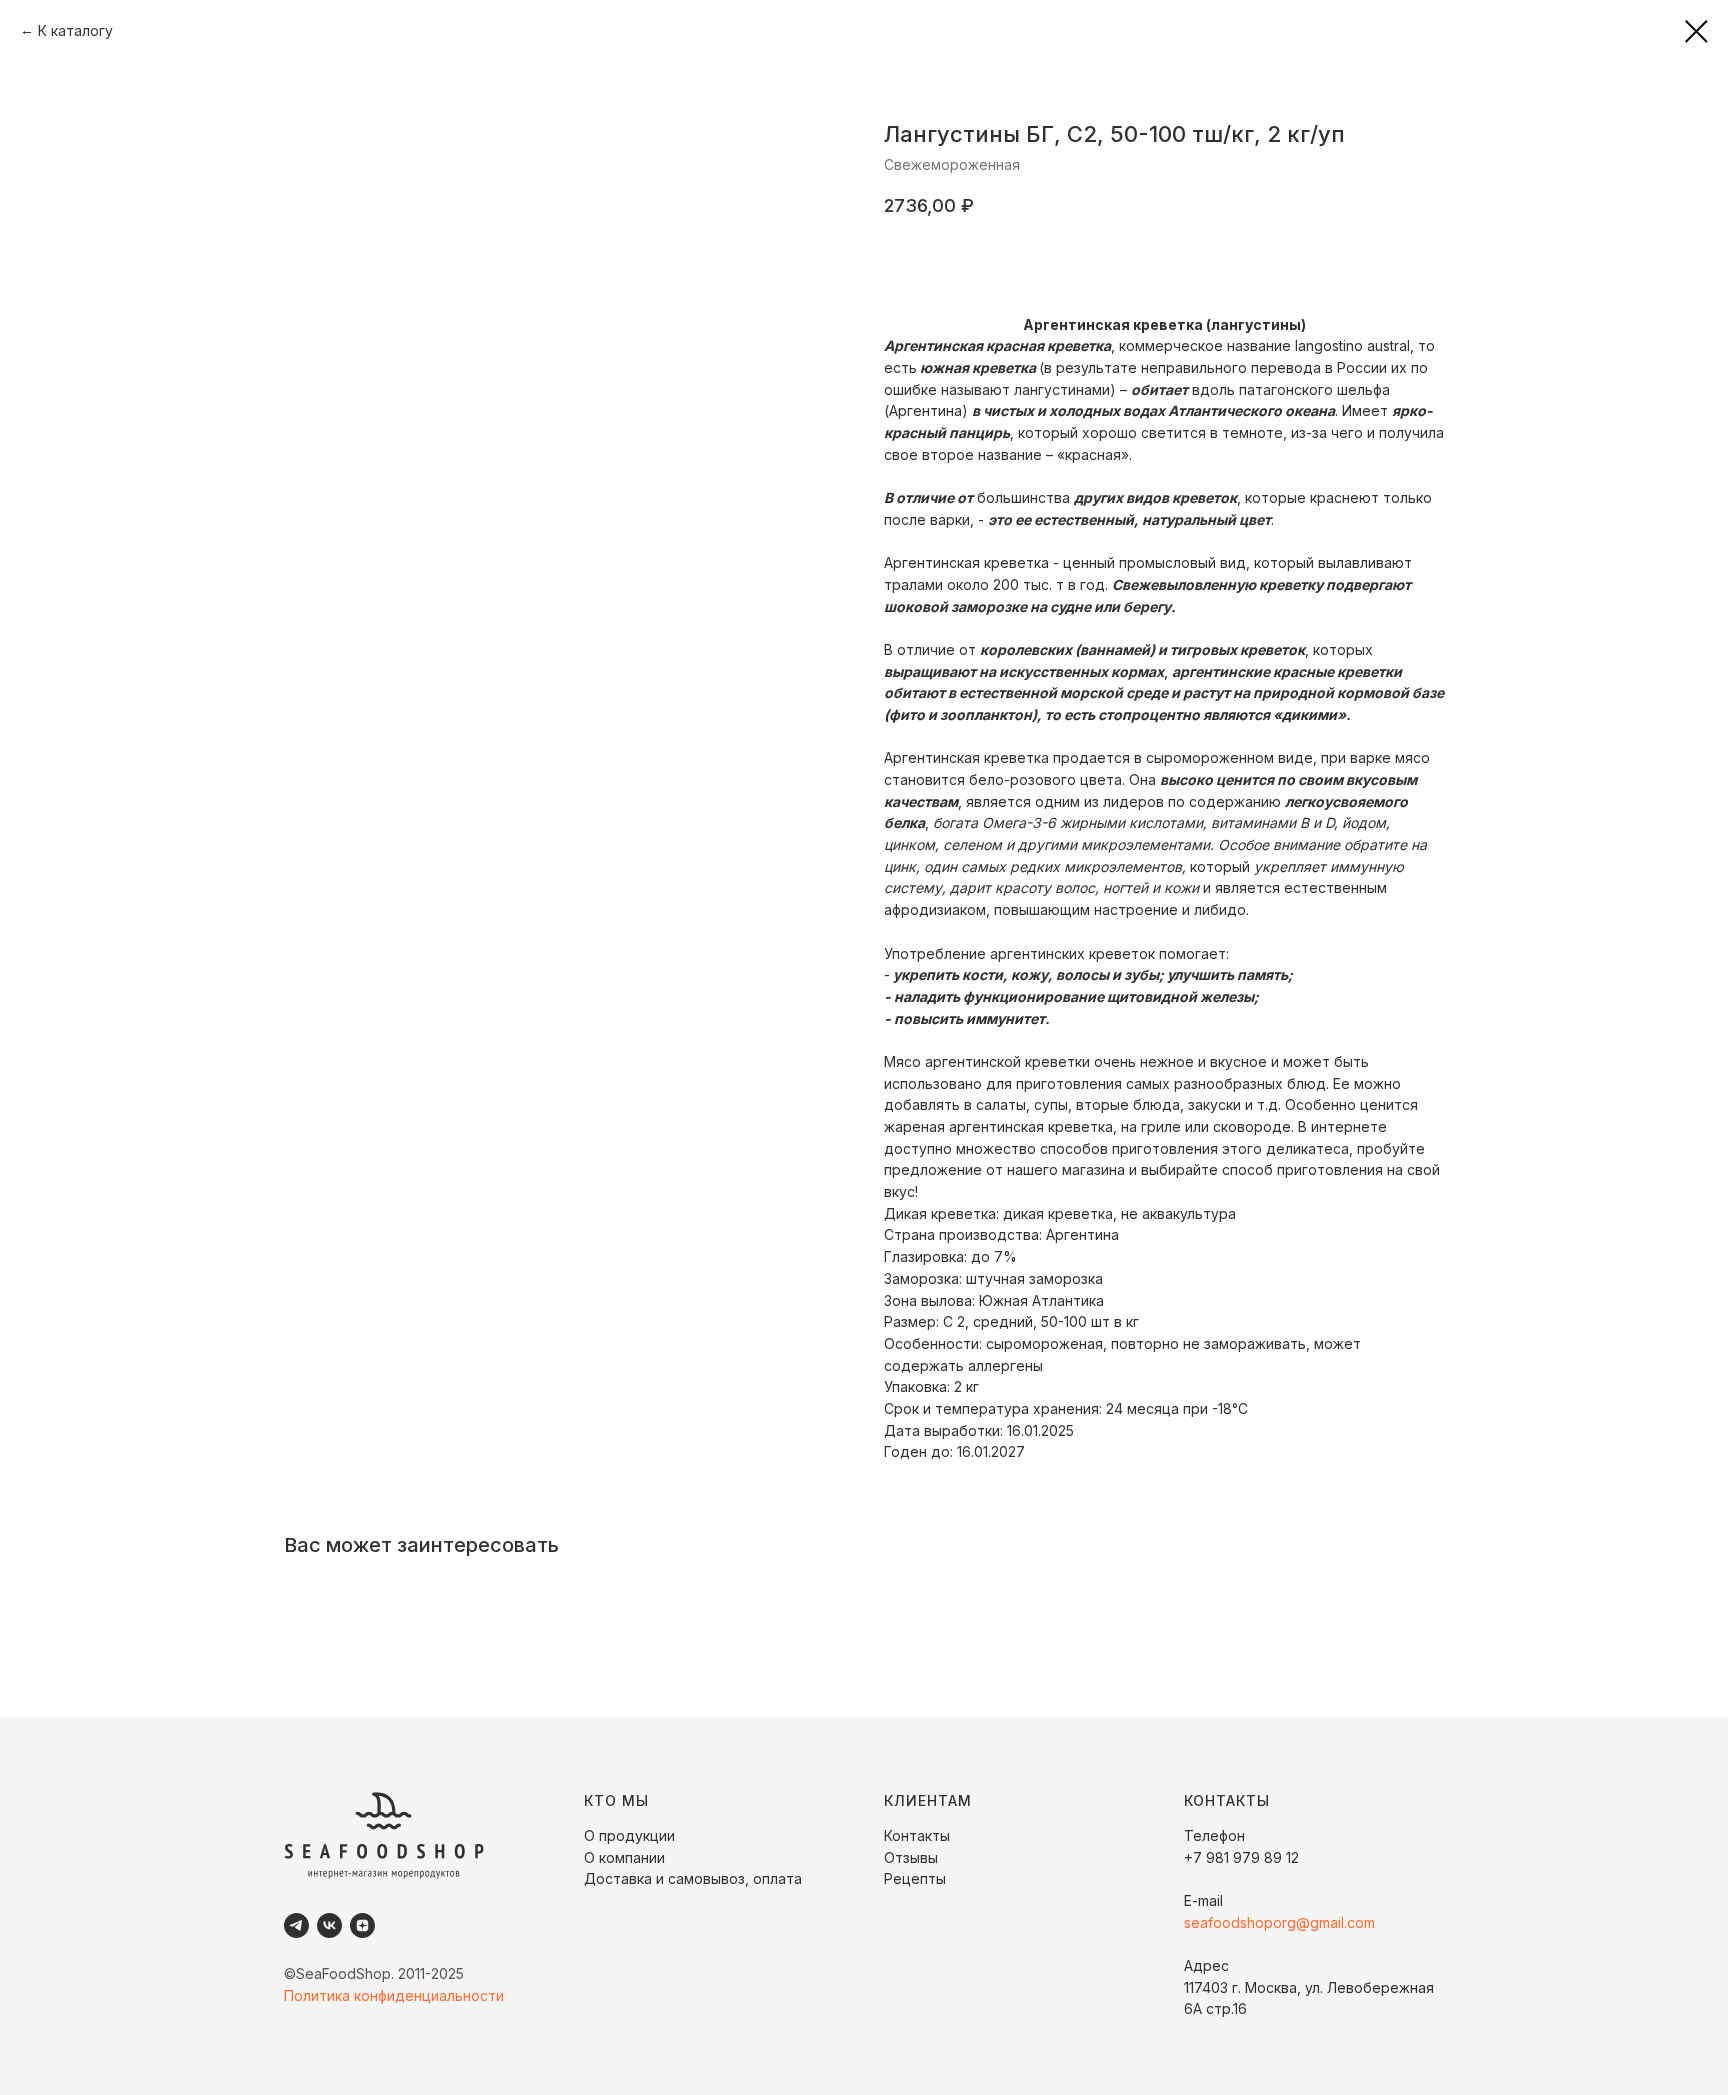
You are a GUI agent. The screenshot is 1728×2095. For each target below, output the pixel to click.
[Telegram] (296, 1925)
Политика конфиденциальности (394, 1995)
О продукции (629, 1835)
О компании (624, 1857)
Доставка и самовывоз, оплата (693, 1878)
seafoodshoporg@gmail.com (1279, 1922)
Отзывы (911, 1857)
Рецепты (915, 1878)
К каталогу (75, 30)
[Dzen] (362, 1925)
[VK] (329, 1925)
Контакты (917, 1835)
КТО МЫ (616, 1800)
